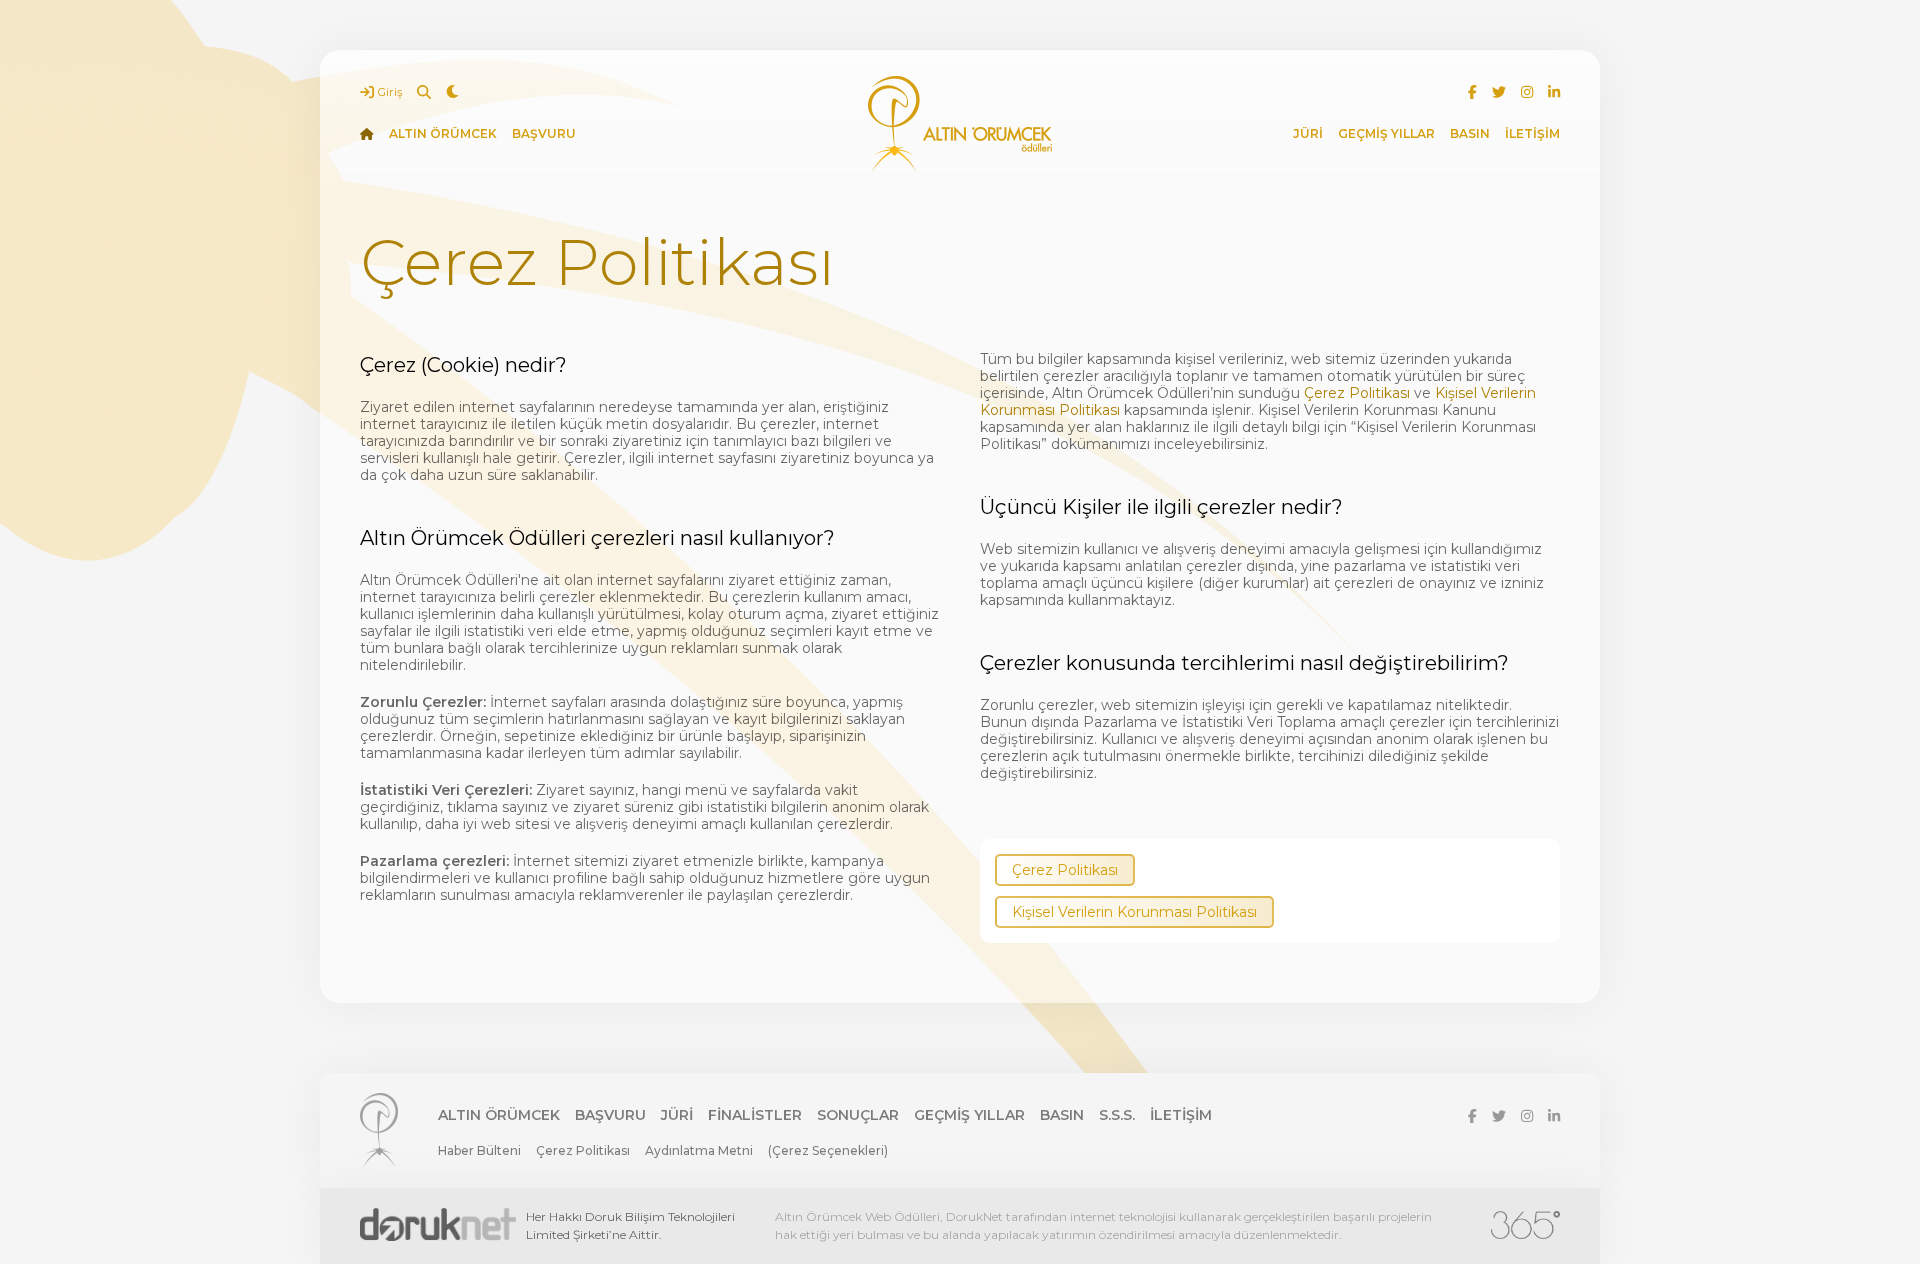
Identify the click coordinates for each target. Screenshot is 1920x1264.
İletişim (1181, 1115)
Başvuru (610, 1115)
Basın (1062, 1115)
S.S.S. (1117, 1115)
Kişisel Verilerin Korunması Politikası (1134, 912)
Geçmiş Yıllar (969, 1115)
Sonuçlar (858, 1115)
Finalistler (755, 1115)
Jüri (677, 1115)
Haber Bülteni (479, 1150)
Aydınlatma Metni (699, 1150)
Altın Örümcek (499, 1115)
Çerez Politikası (1357, 393)
